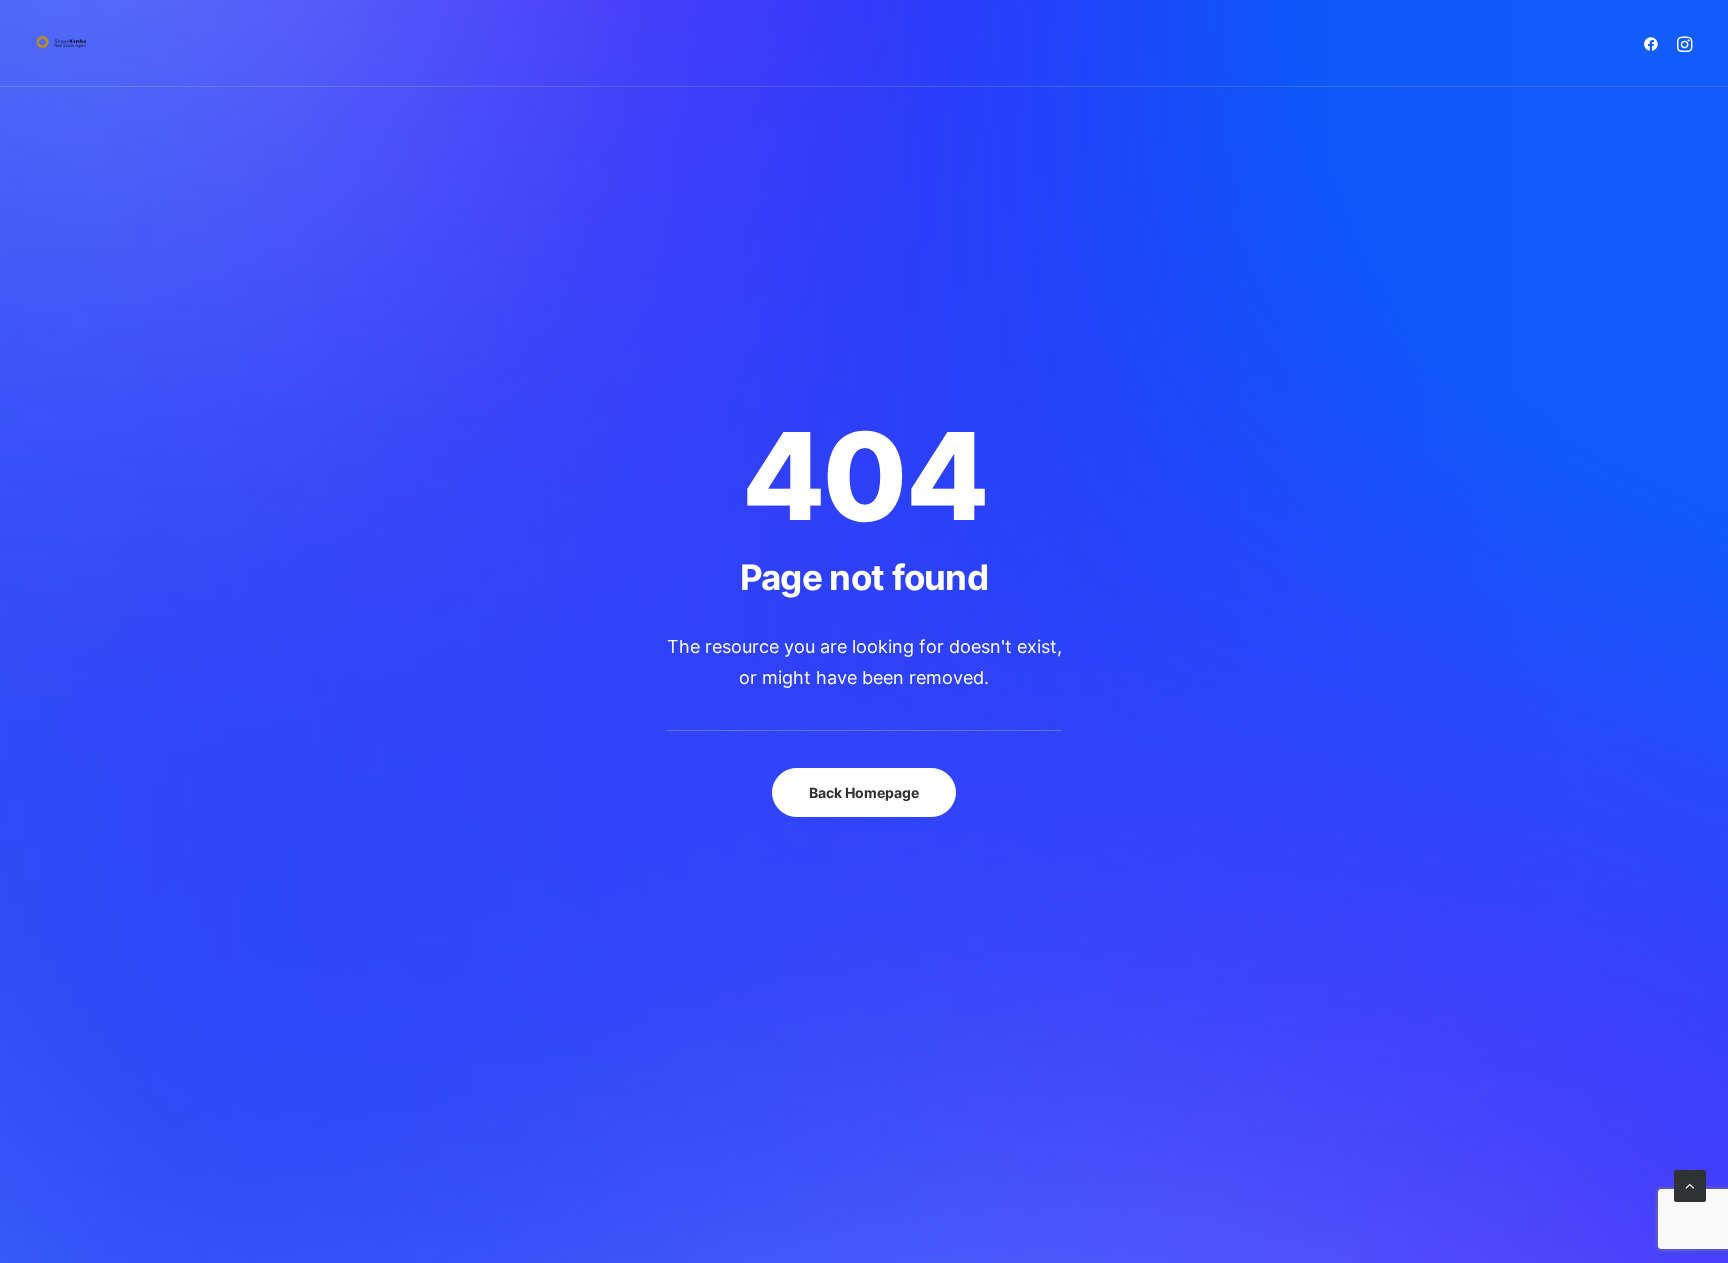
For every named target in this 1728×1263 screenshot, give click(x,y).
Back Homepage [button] (864, 792)
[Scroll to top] (1690, 1184)
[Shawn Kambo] (61, 43)
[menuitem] (1654, 43)
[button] (1654, 43)
